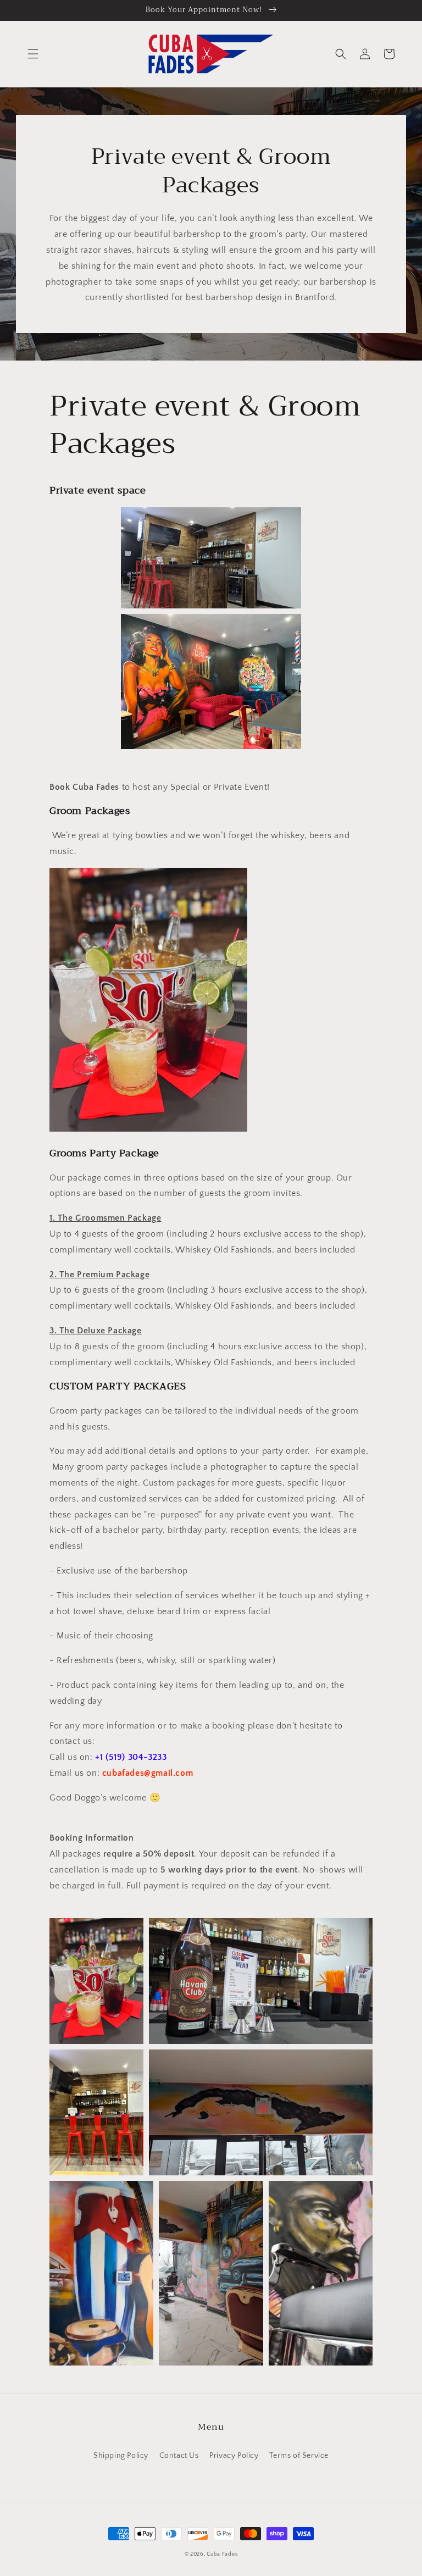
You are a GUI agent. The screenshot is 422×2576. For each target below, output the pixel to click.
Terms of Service (299, 2456)
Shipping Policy (121, 2456)
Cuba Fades (222, 2554)
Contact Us (179, 2456)
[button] (33, 54)
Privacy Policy (234, 2456)
